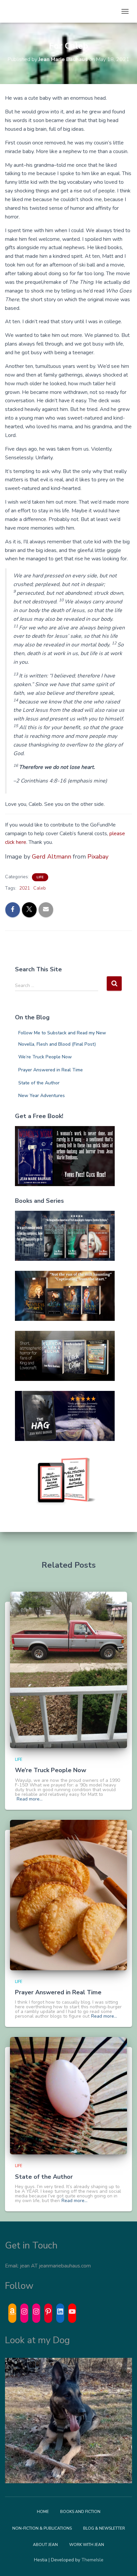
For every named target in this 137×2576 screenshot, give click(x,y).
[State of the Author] (68, 2096)
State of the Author (39, 1083)
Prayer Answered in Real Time (51, 1070)
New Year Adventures (42, 1096)
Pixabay (98, 857)
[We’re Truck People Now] (68, 1670)
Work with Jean (87, 2545)
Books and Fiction (80, 2512)
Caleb (40, 888)
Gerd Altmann (52, 857)
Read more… (30, 1799)
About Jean (45, 2545)
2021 (25, 888)
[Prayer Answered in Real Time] (68, 1894)
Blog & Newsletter (104, 2528)
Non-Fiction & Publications (42, 2528)
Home (43, 2512)
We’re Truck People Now (45, 1057)
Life (40, 877)
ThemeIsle (92, 2560)
